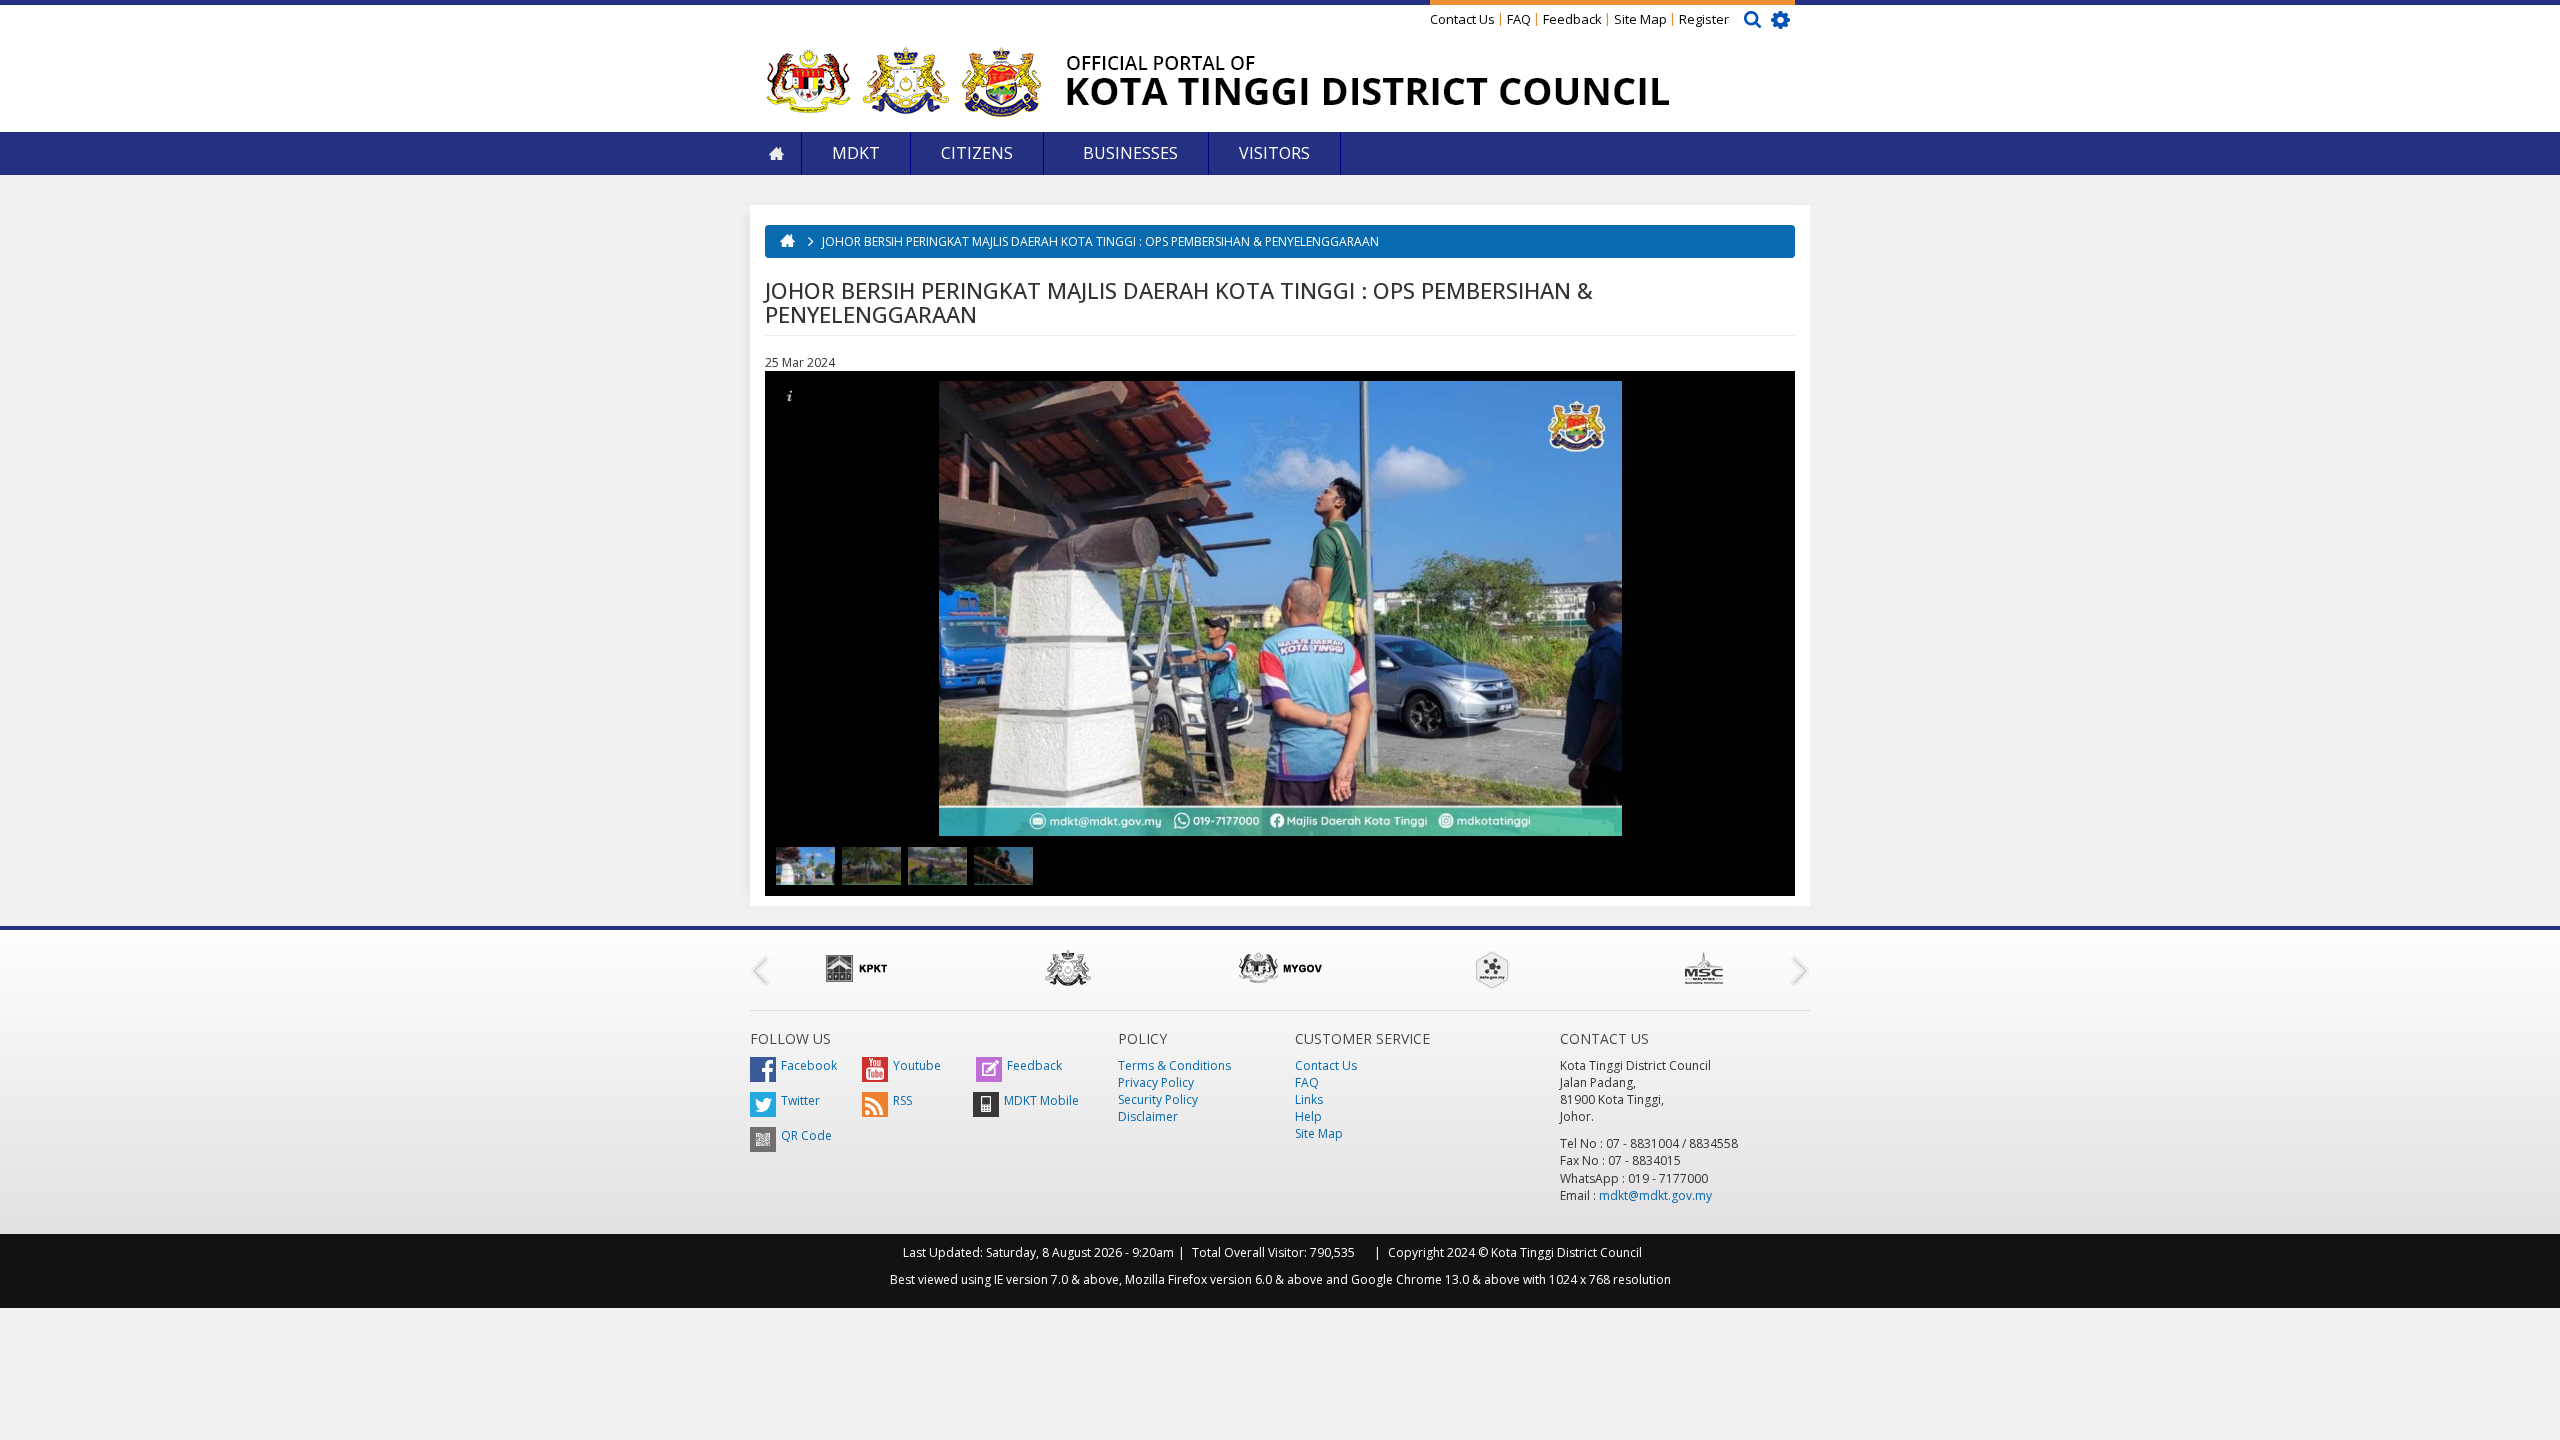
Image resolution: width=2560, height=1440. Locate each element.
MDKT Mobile (1041, 1100)
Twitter (800, 1100)
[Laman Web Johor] (1068, 968)
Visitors (1274, 153)
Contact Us (1462, 19)
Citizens (977, 153)
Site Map (1640, 19)
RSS (902, 1100)
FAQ (1519, 19)
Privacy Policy (1156, 1082)
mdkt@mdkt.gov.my (1655, 1195)
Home (776, 153)
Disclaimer (1148, 1116)
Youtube (917, 1065)
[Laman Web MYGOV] (1280, 968)
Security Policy (1158, 1099)
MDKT (856, 153)
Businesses (1128, 153)
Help (1308, 1116)
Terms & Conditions (1174, 1065)
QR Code (806, 1135)
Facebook (809, 1065)
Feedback (1572, 19)
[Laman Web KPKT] (856, 968)
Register (1704, 19)
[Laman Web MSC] (1704, 968)
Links (1309, 1099)
